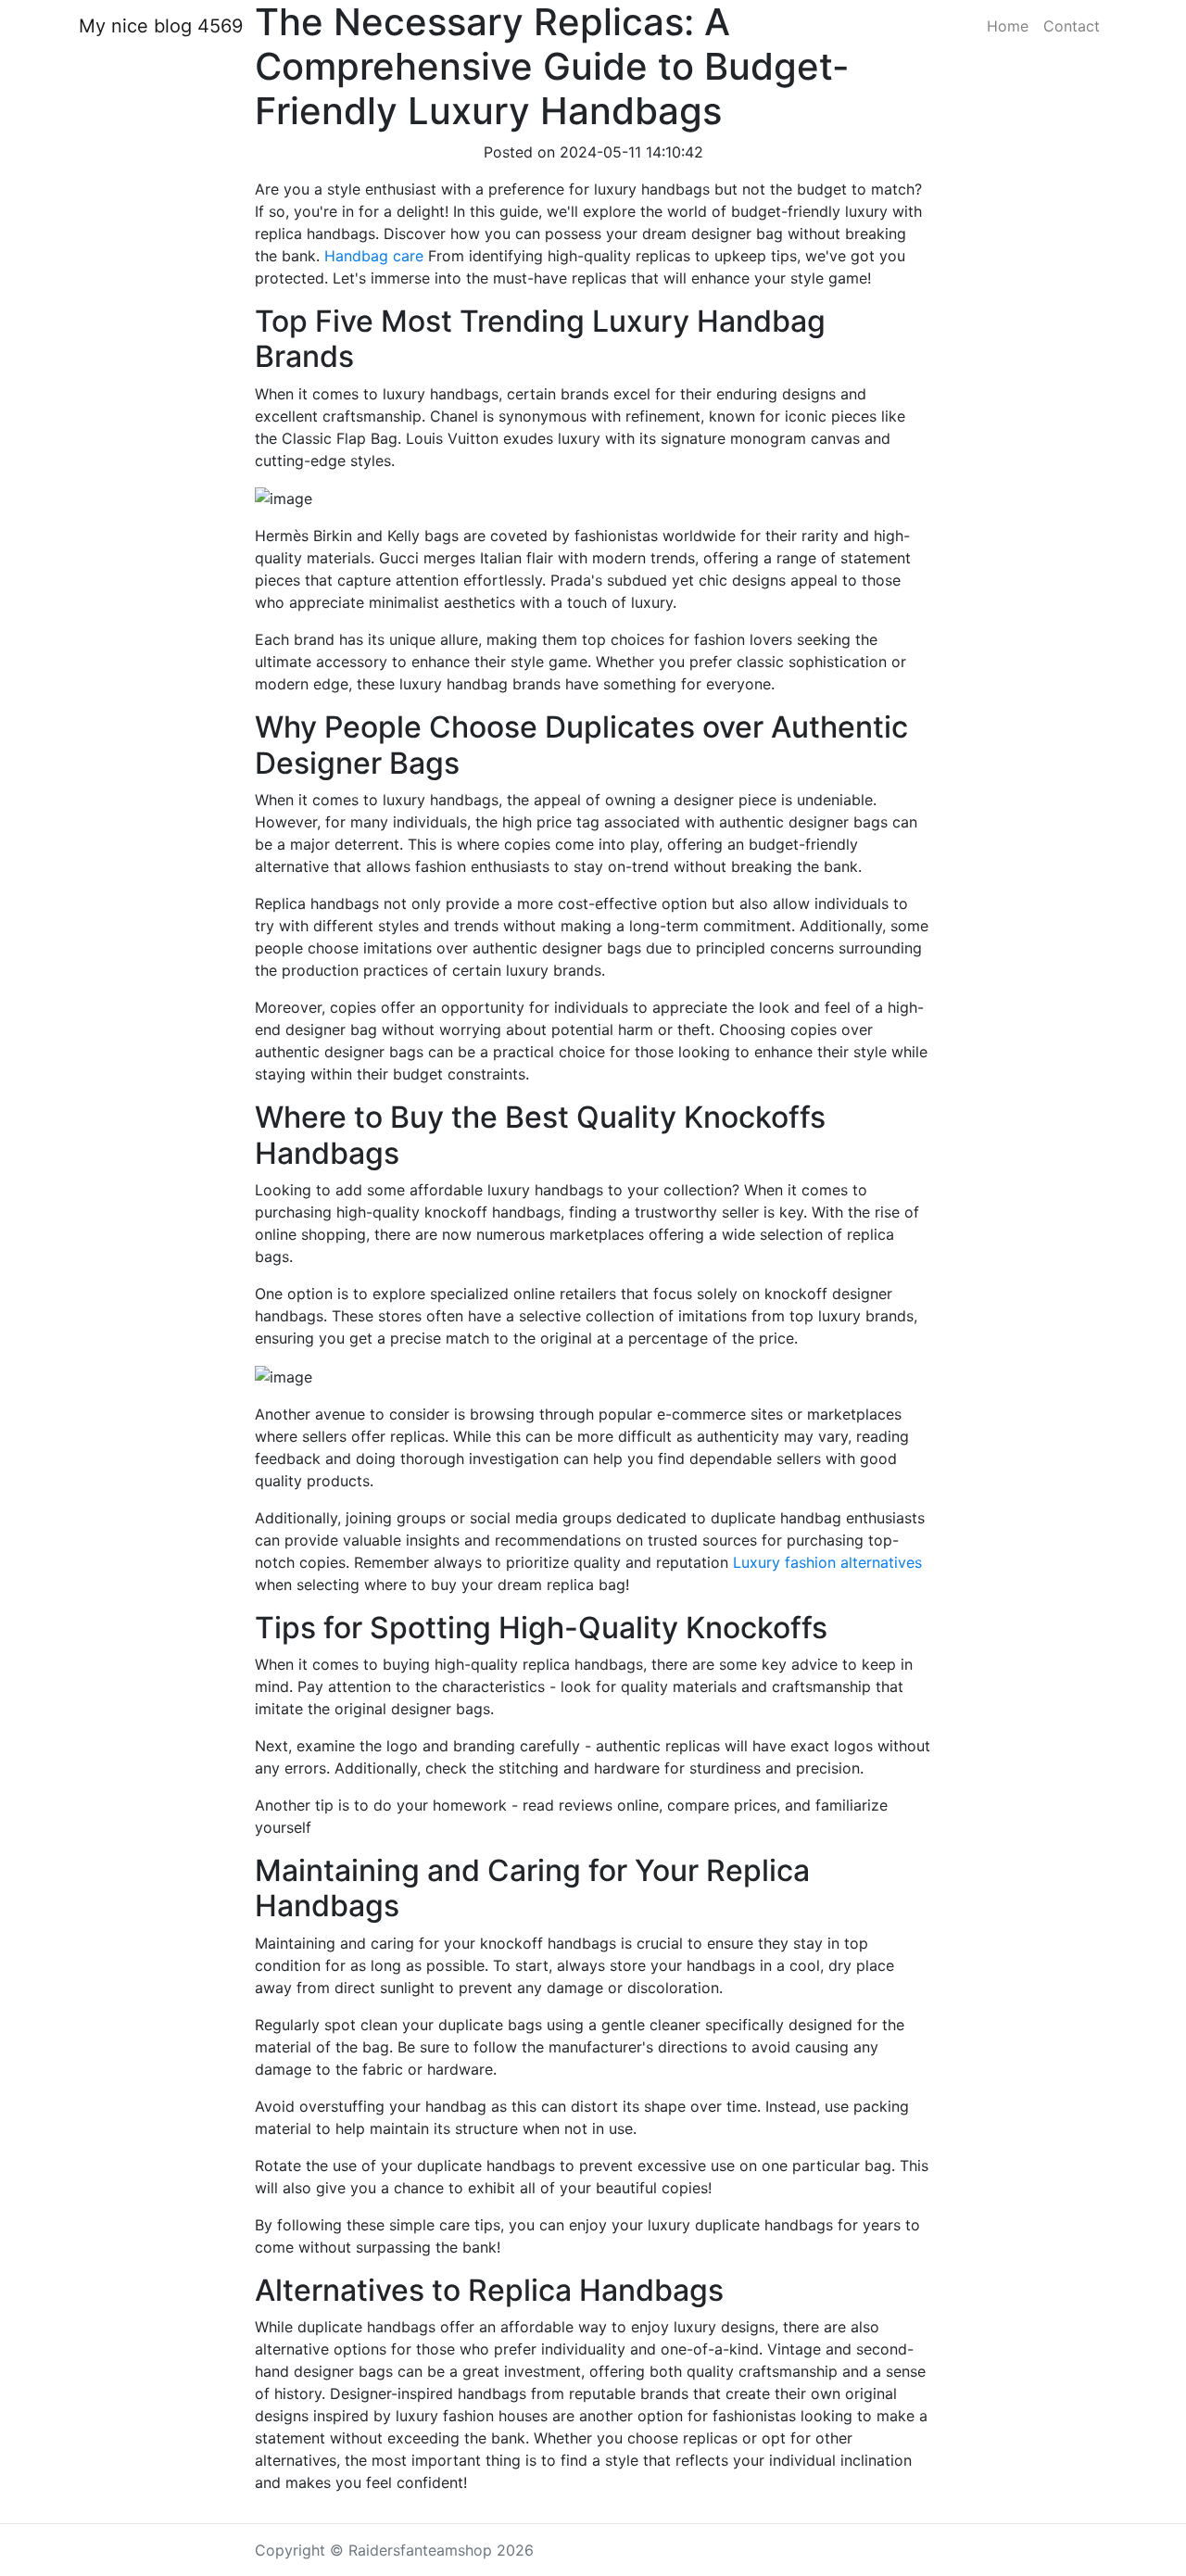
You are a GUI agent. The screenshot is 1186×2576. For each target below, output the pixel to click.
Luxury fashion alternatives (827, 1562)
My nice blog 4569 (161, 26)
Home (1008, 26)
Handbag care (374, 256)
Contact (1072, 26)
